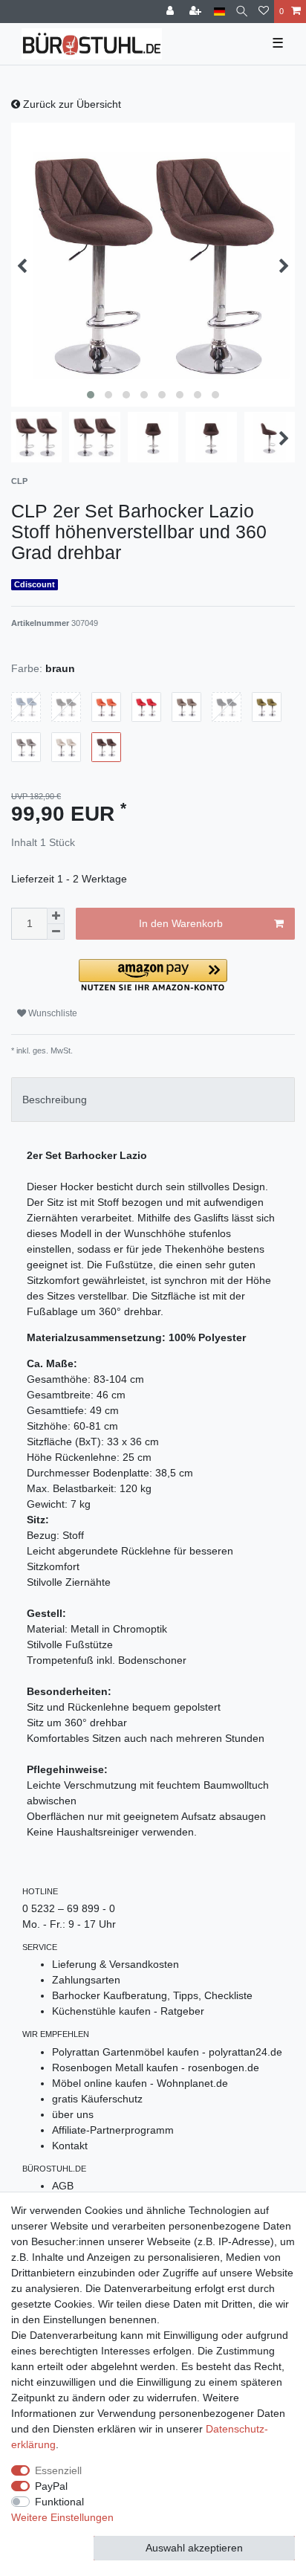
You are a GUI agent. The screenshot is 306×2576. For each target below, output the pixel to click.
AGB (63, 2186)
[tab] (153, 1099)
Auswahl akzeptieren (194, 2548)
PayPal (51, 2486)
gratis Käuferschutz (97, 2099)
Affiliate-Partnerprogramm (113, 2130)
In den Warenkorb (181, 923)
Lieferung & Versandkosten (115, 1964)
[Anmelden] (172, 12)
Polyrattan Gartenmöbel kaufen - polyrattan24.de (167, 2052)
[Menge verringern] (56, 932)
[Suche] (242, 12)
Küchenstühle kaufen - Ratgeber (128, 2011)
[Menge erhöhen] (56, 916)
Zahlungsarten (86, 1980)
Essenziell (58, 2470)
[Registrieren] (197, 12)
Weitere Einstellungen (62, 2517)
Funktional (59, 2502)
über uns (73, 2114)
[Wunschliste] (264, 12)
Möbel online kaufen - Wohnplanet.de (140, 2083)
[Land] (219, 12)
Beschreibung (55, 1100)
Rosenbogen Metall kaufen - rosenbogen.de (156, 2067)
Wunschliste (52, 1013)
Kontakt (70, 2146)
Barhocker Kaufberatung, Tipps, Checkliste (152, 1995)
